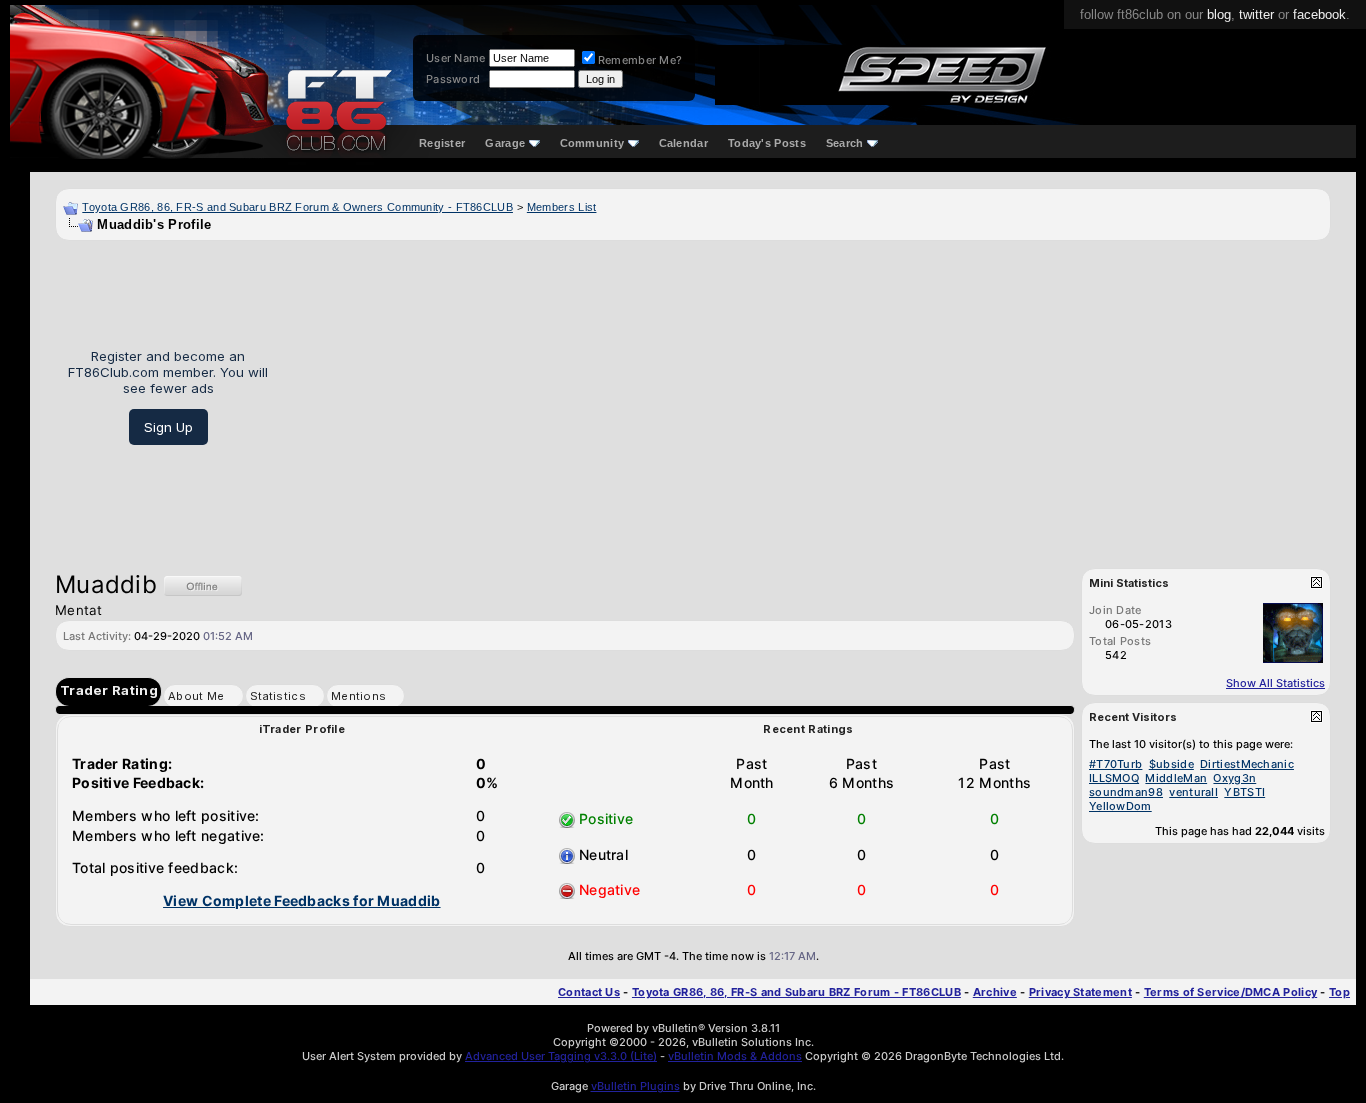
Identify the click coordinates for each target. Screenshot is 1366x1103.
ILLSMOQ (1114, 778)
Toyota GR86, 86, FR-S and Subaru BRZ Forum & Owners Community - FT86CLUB (297, 207)
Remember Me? (640, 60)
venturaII (1193, 792)
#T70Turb (1115, 764)
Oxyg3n (1234, 778)
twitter (1256, 14)
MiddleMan (1176, 778)
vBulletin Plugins (635, 1086)
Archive (995, 992)
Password (453, 79)
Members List (562, 207)
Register (442, 143)
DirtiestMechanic (1247, 764)
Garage (505, 143)
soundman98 (1126, 792)
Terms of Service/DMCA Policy (1230, 992)
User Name (456, 58)
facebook (1319, 14)
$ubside (1171, 764)
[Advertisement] (806, 397)
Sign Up (168, 427)
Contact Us (589, 992)
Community (592, 143)
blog (1219, 14)
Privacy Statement (1080, 992)
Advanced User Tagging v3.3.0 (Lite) (561, 1056)
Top (1339, 992)
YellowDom (1120, 806)
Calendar (683, 143)
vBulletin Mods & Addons (735, 1056)
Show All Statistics (1275, 683)
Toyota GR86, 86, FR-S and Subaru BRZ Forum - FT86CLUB (796, 992)
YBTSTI (1244, 792)
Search (845, 143)
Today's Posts (767, 143)
